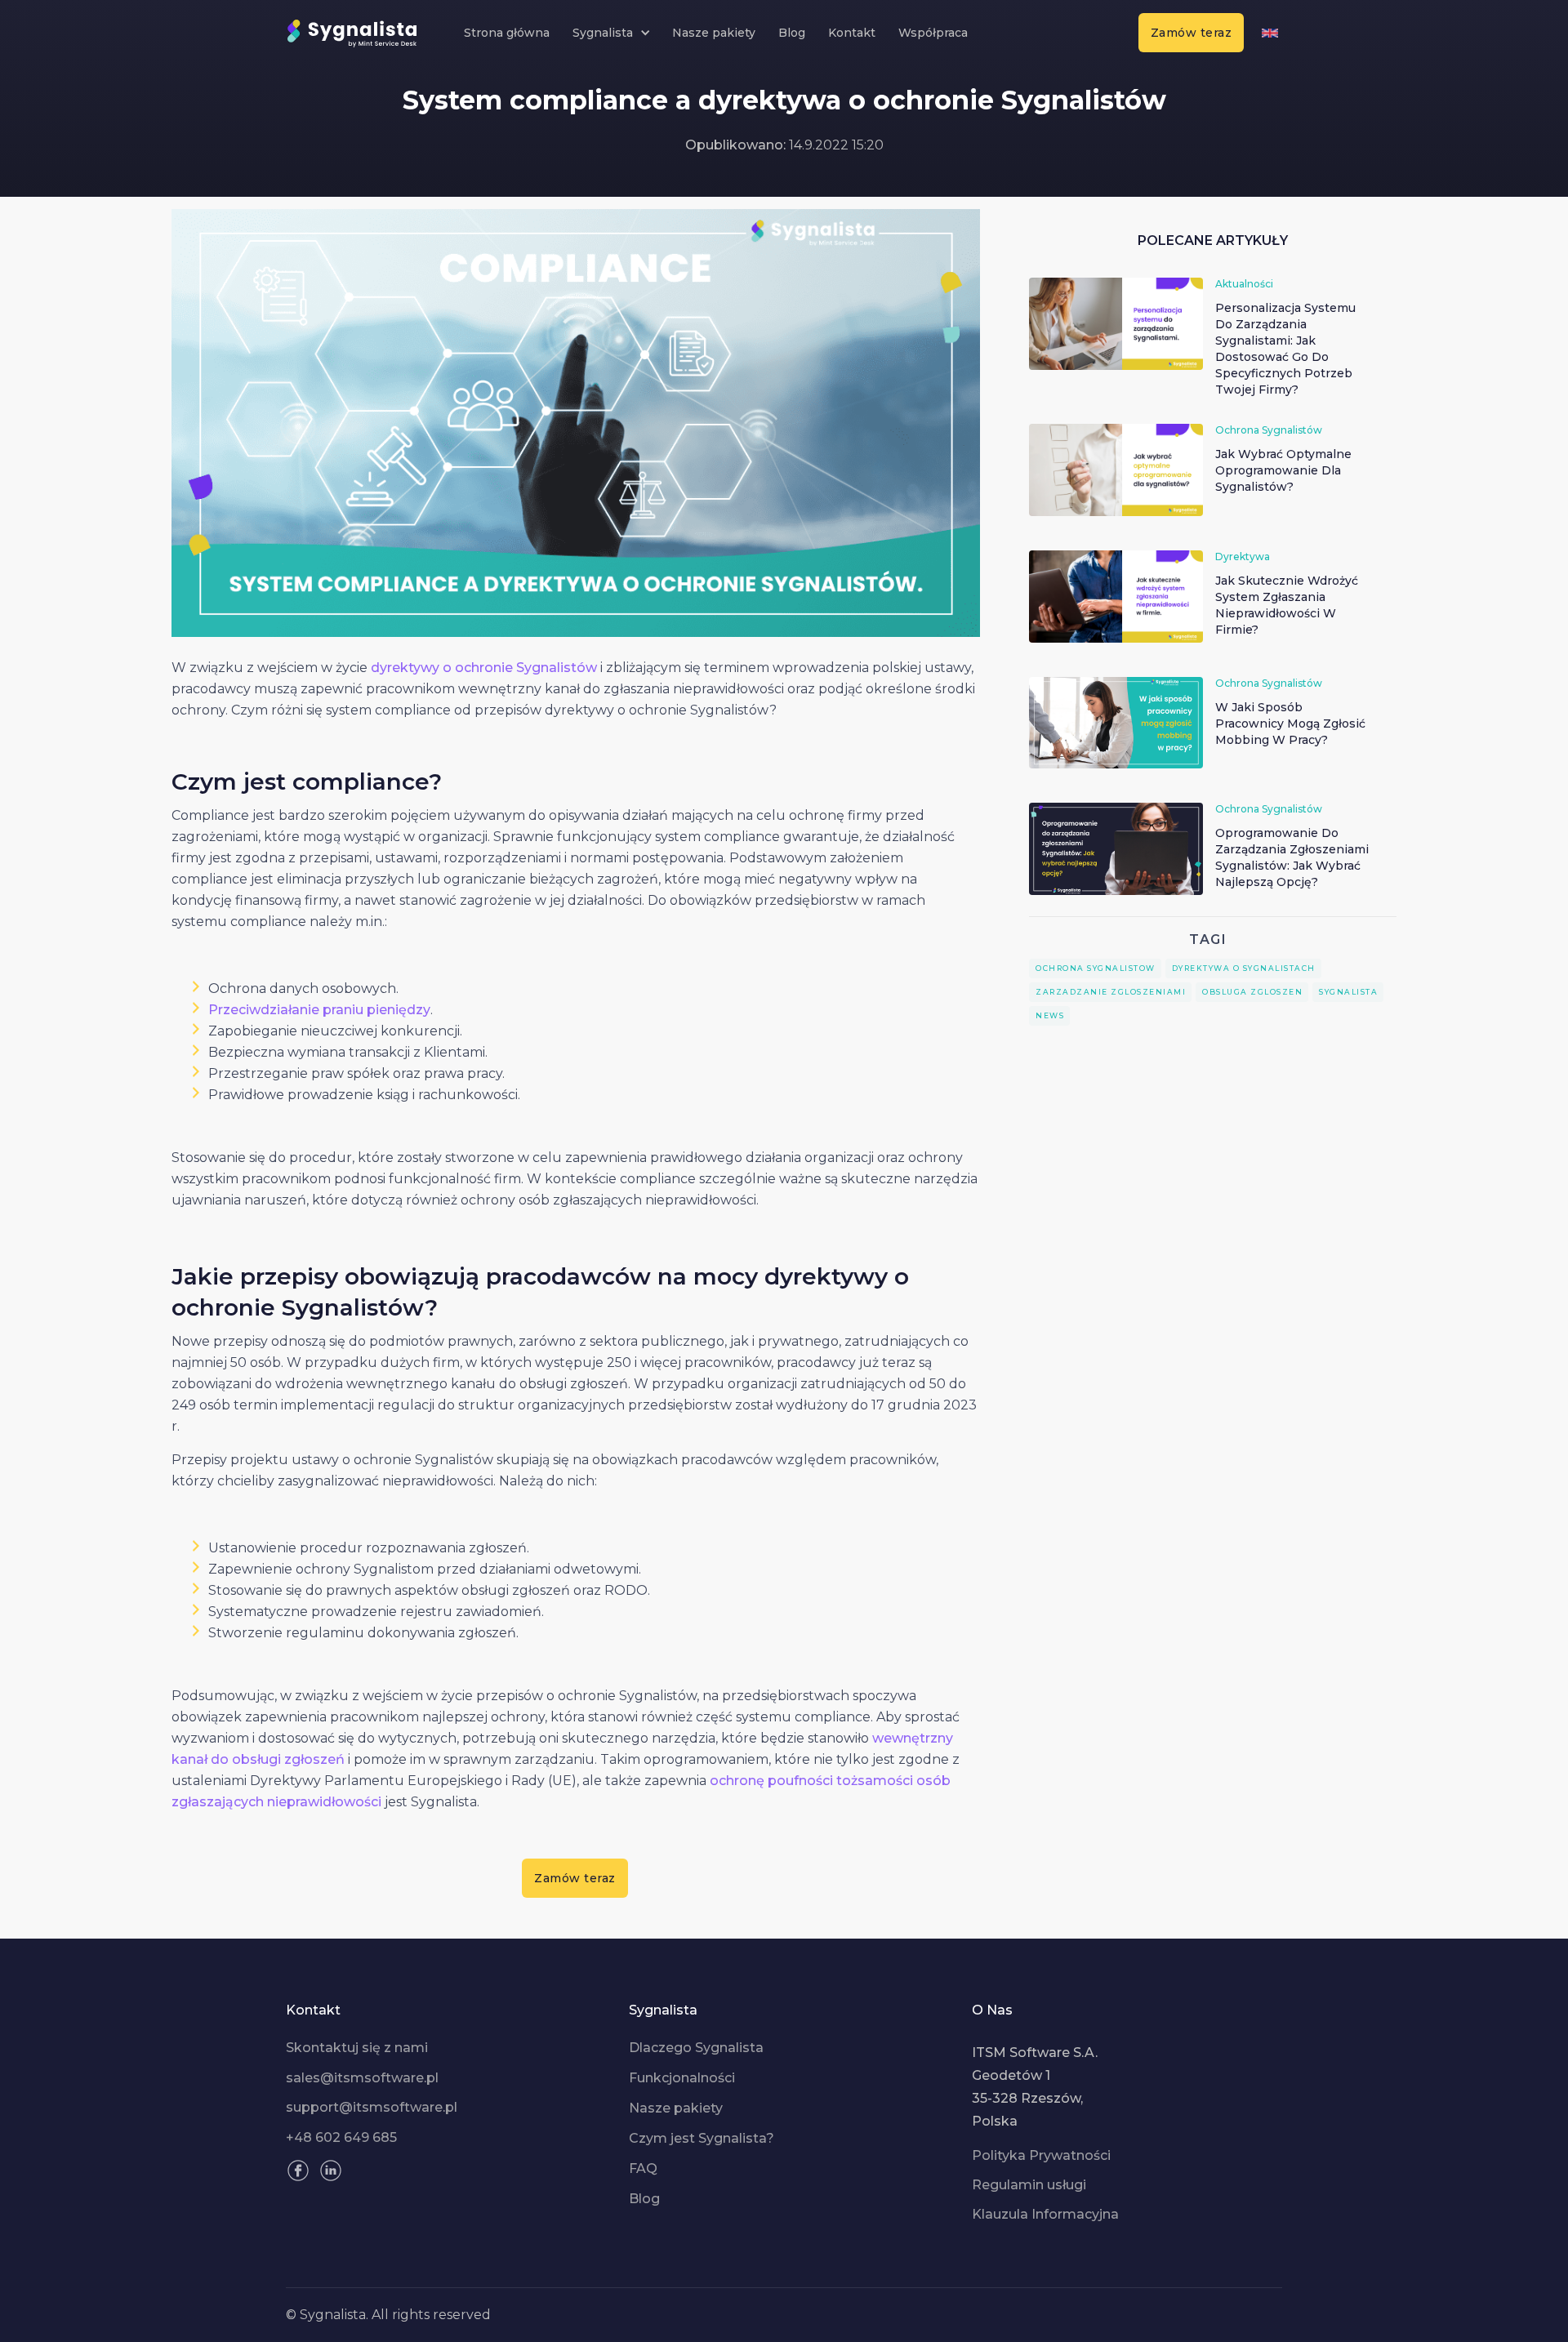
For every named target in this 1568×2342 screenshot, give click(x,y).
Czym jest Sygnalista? (702, 2139)
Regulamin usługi (1029, 2185)
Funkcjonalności (682, 2078)
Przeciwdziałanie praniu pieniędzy (319, 1010)
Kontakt (852, 33)
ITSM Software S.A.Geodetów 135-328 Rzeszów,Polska (1035, 2087)
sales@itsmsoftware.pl (362, 2078)
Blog (792, 33)
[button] (611, 33)
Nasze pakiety (714, 33)
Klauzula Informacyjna (1045, 2215)
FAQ (643, 2169)
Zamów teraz (1192, 33)
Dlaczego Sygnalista (696, 2048)
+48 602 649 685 (341, 2138)
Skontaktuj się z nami (357, 2048)
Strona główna (507, 33)
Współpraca (933, 33)
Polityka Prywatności (1041, 2156)
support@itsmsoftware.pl (372, 2108)
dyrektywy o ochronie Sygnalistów (484, 668)
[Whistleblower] (1270, 33)
